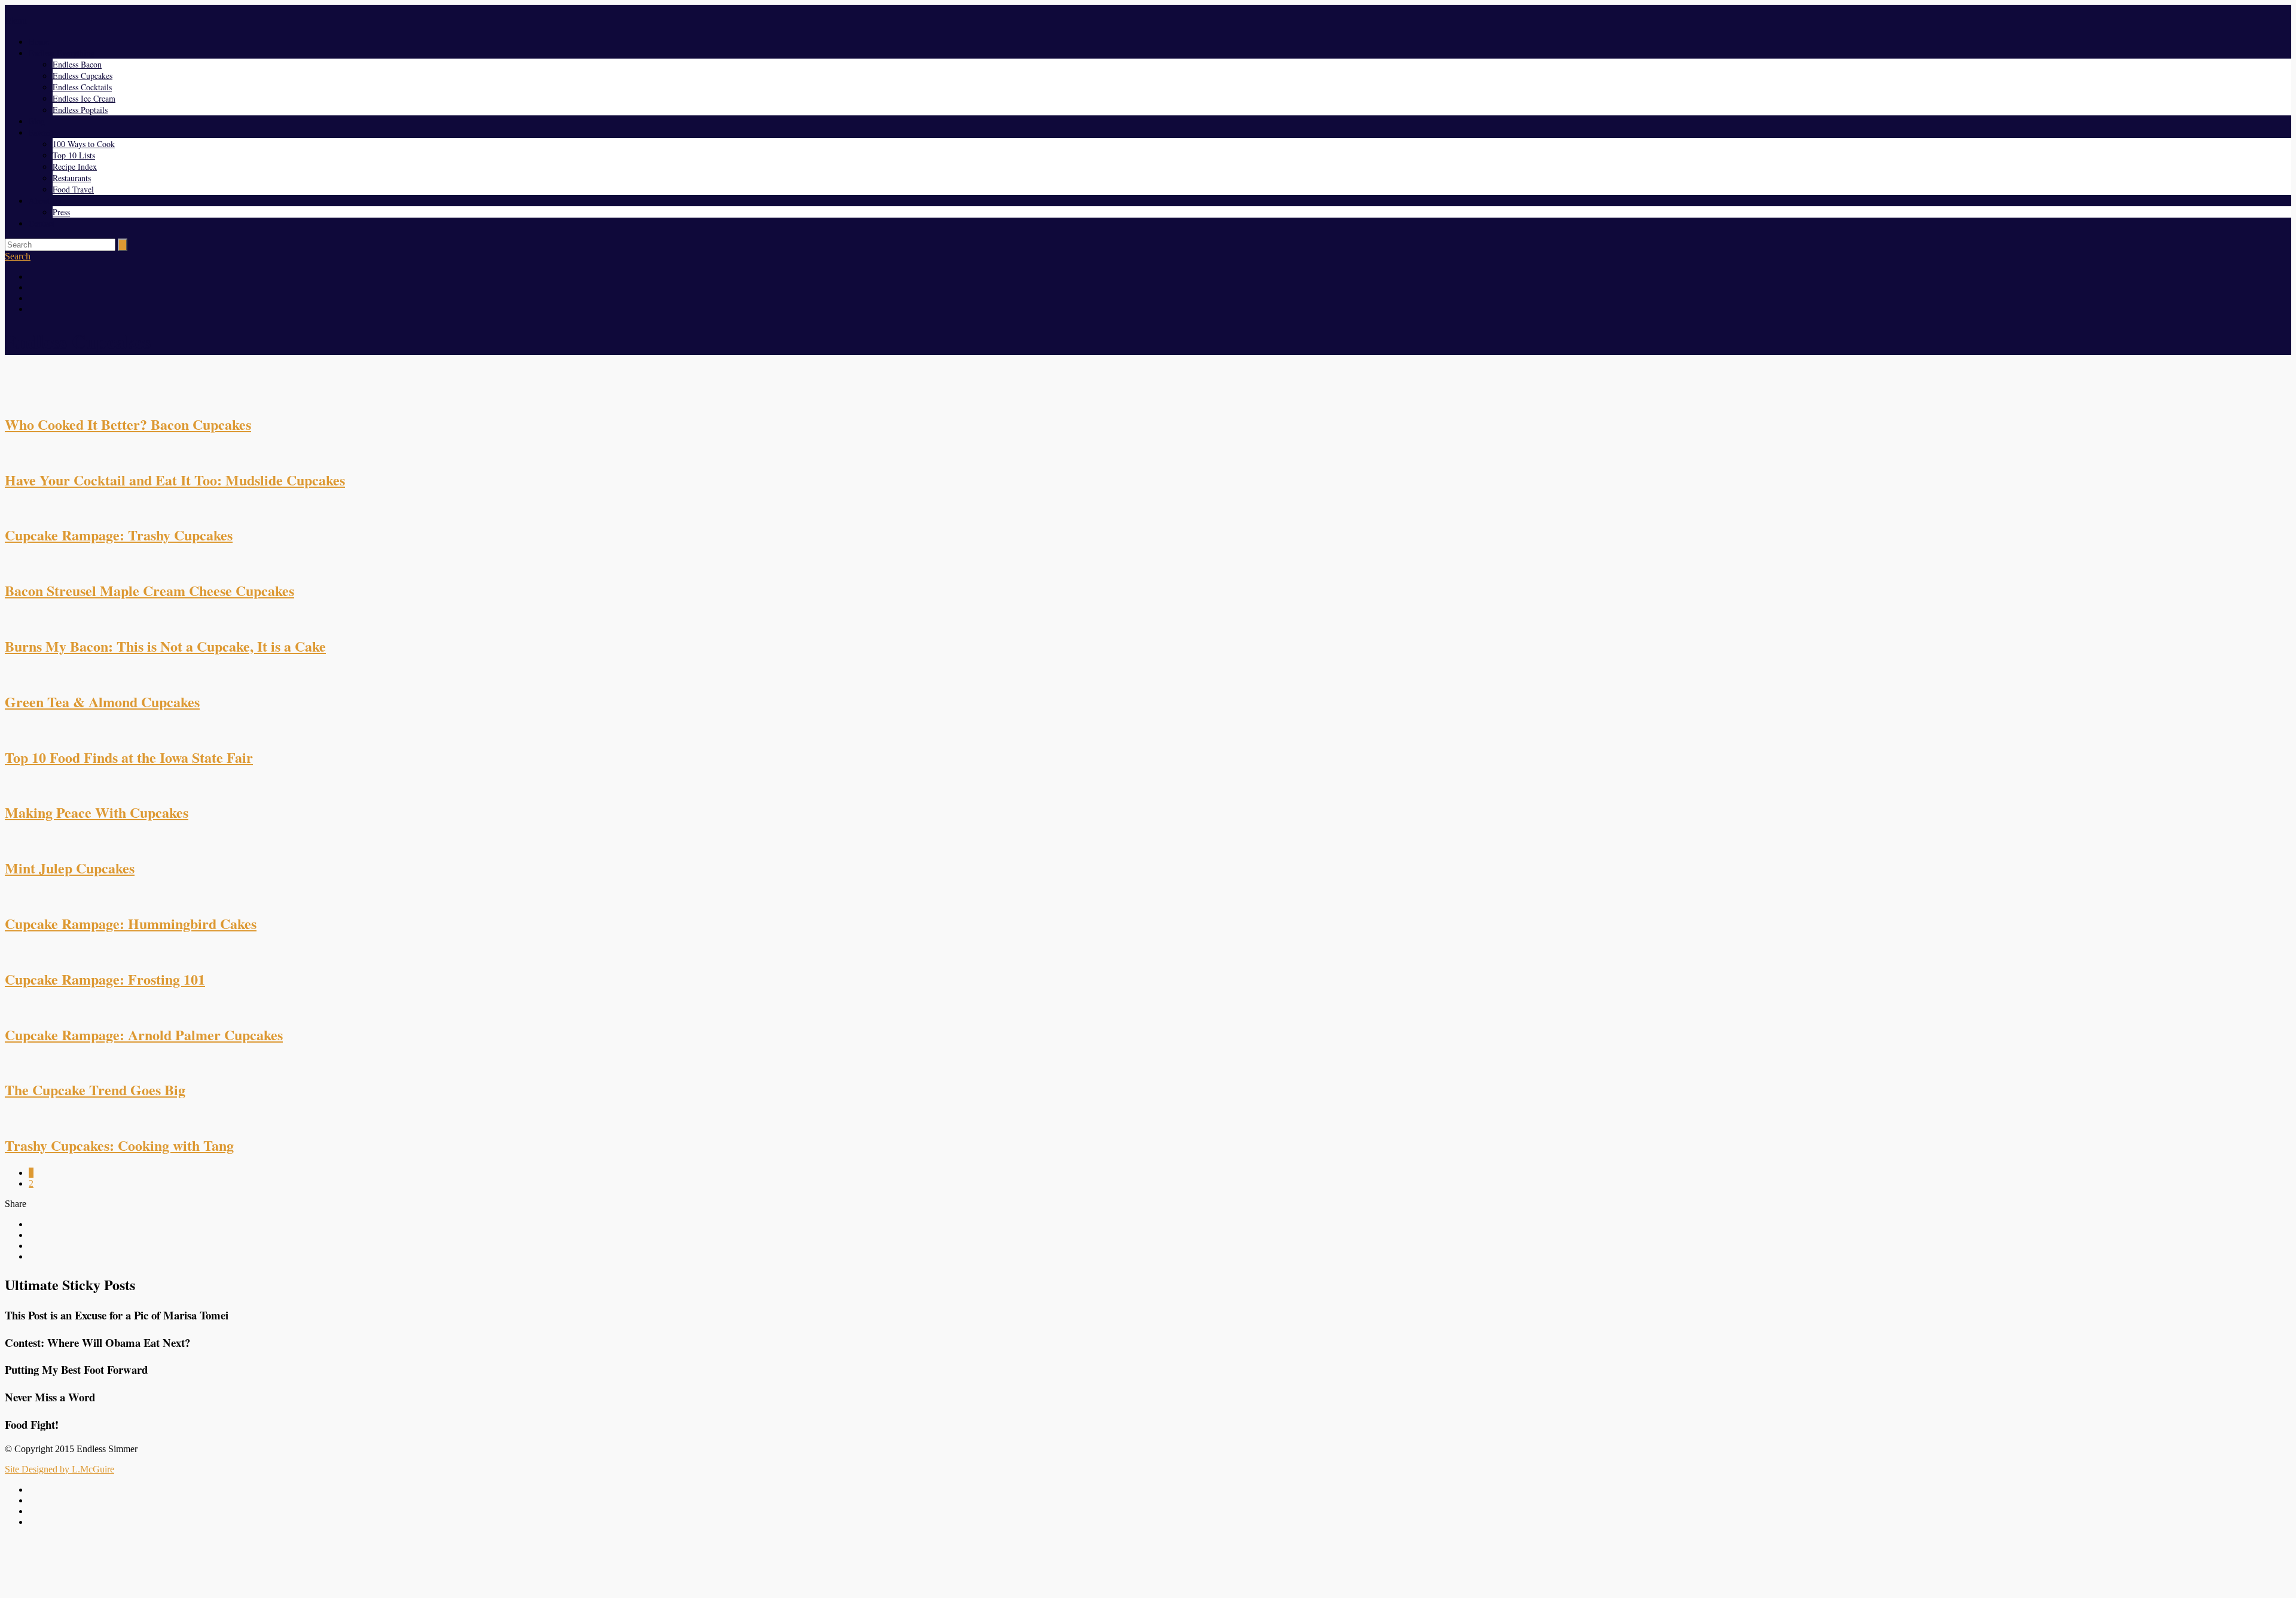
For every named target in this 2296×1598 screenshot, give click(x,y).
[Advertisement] (1148, 1564)
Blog (37, 121)
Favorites (44, 132)
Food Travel (73, 189)
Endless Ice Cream (84, 98)
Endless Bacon (77, 64)
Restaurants (72, 178)
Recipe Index (75, 166)
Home (39, 42)
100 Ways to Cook (84, 144)
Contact (42, 223)
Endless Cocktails (82, 87)
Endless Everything (62, 53)
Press (61, 212)
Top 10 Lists (74, 155)
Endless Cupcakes (83, 76)
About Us (45, 201)
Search (18, 256)
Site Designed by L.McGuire (59, 1469)
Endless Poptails (80, 110)
